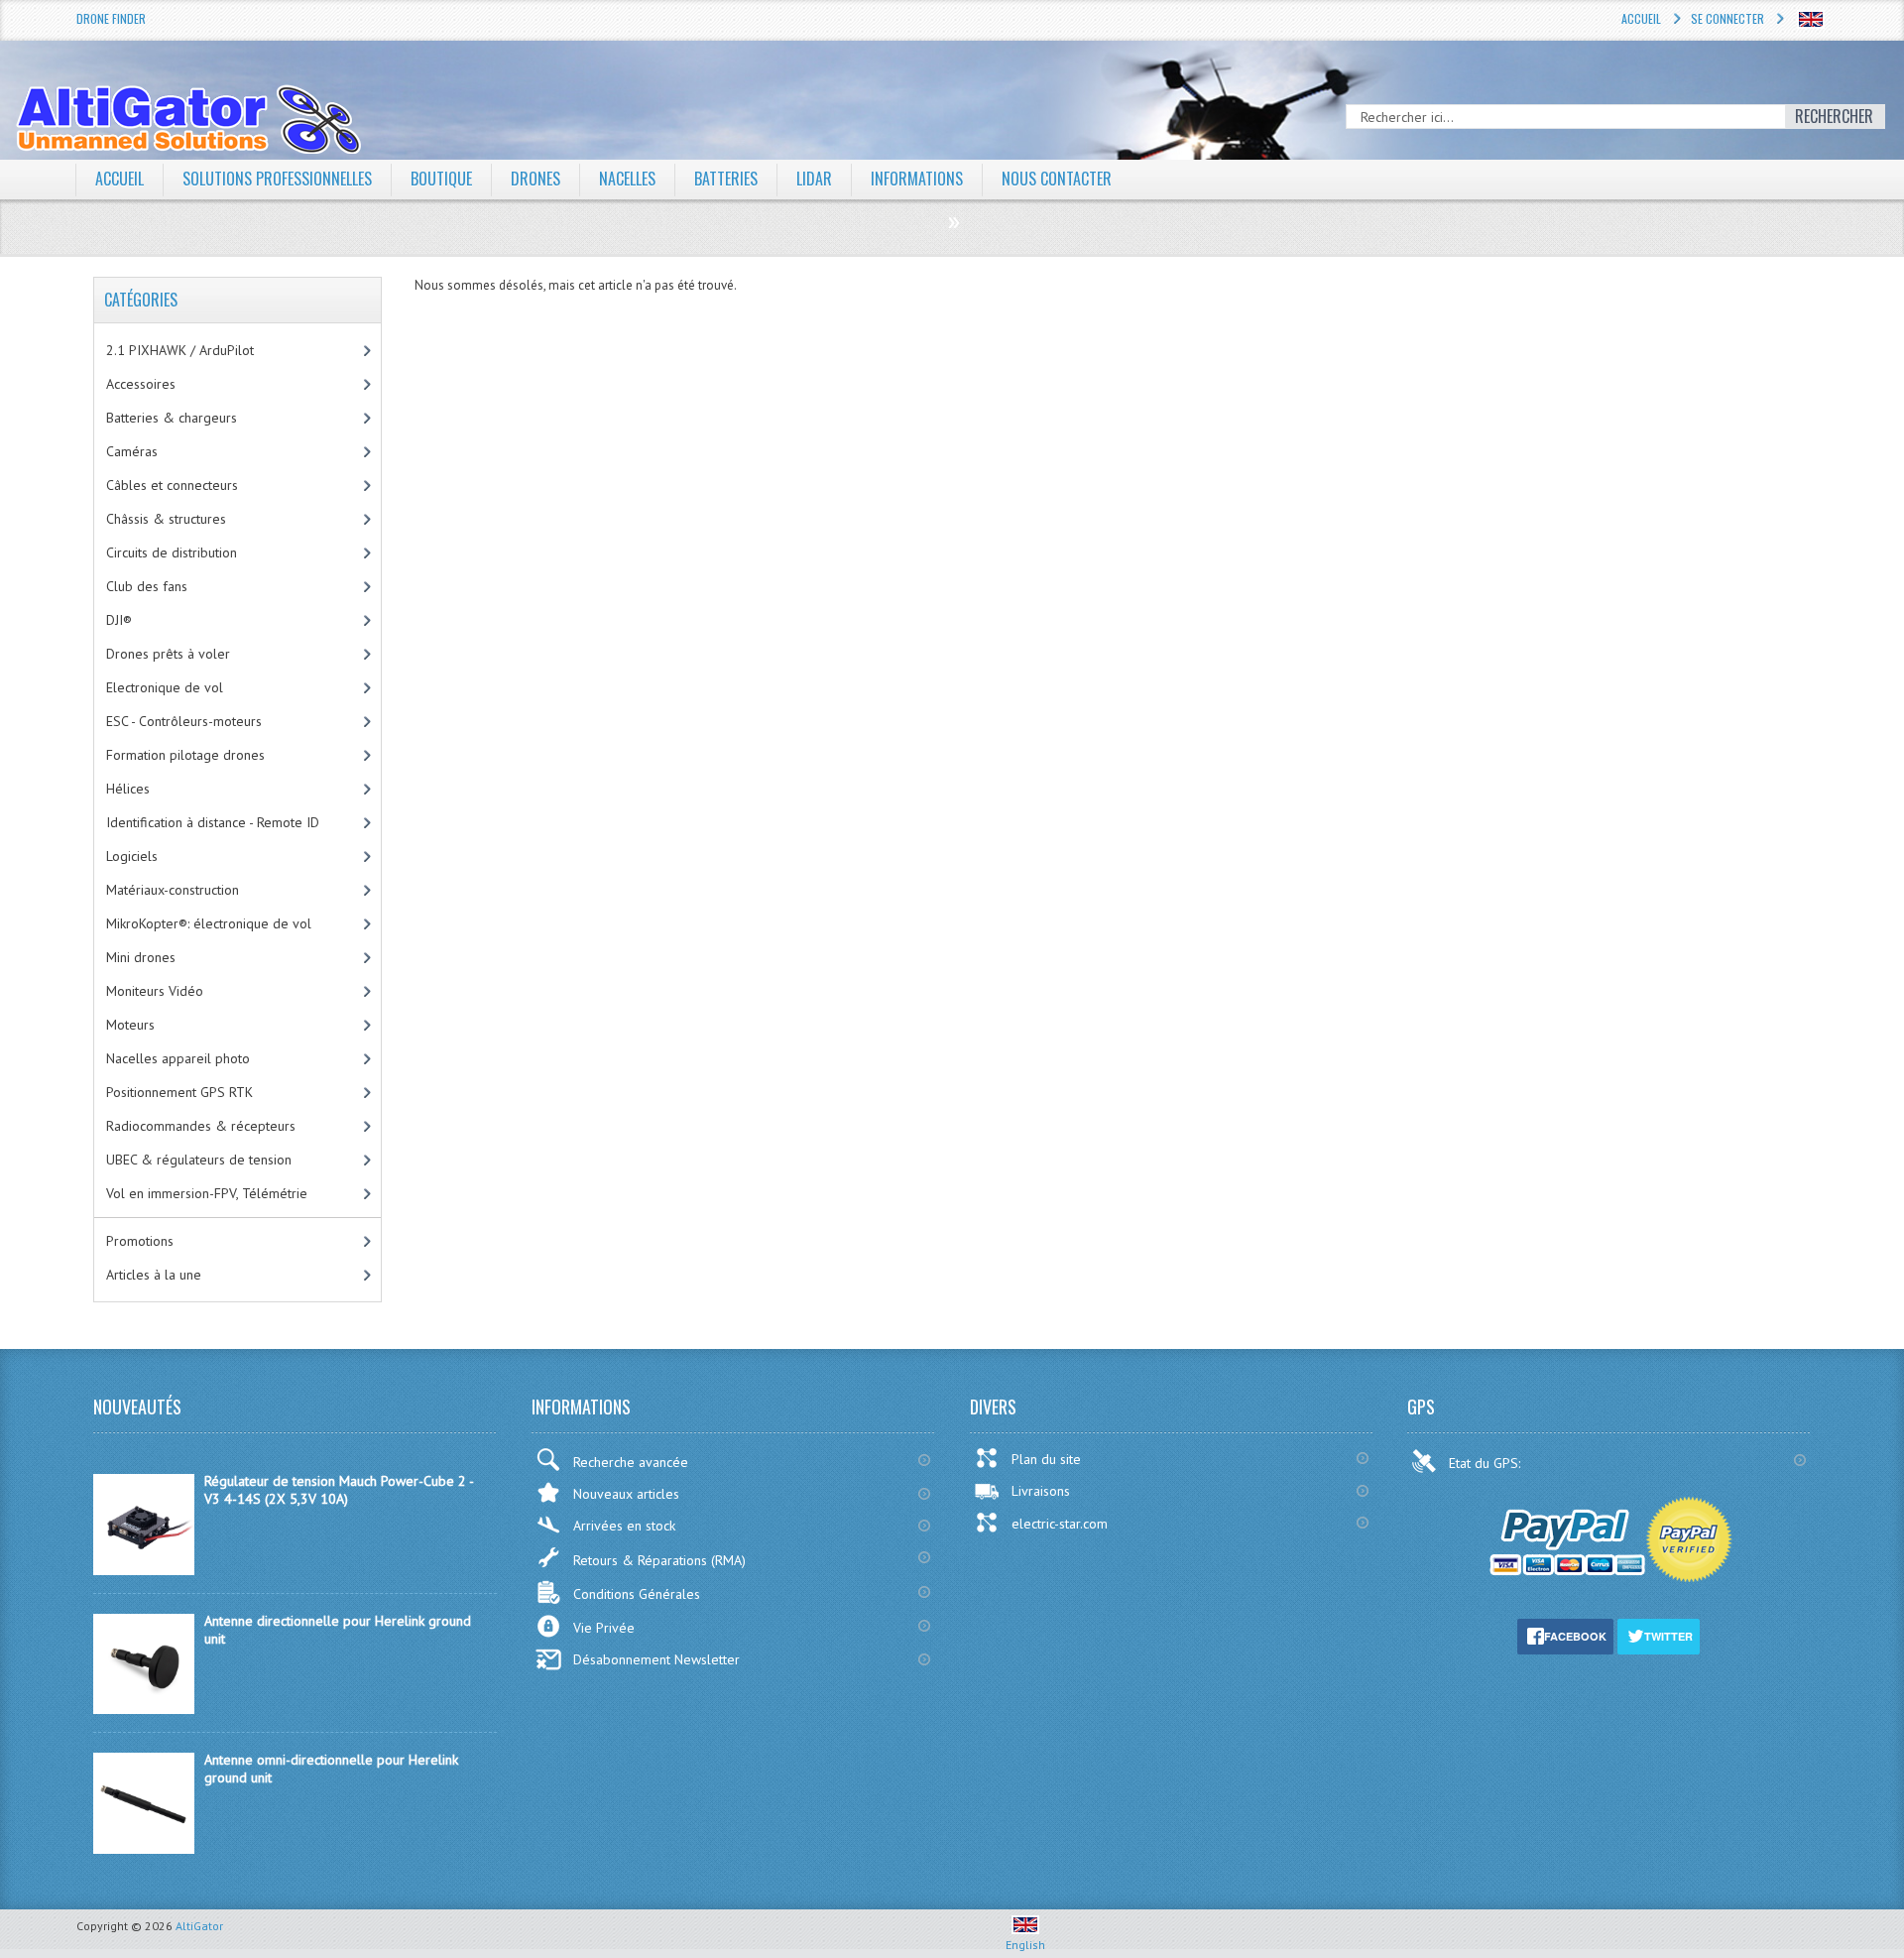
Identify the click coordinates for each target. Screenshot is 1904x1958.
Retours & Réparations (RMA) (659, 1560)
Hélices (128, 789)
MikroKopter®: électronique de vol (209, 923)
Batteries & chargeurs (172, 418)
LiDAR (814, 179)
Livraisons (1041, 1491)
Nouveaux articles (626, 1494)
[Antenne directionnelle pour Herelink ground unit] (144, 1709)
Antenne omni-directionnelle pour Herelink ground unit (331, 1769)
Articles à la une (154, 1275)
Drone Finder (111, 18)
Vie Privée (604, 1628)
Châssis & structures (166, 519)
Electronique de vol (165, 687)
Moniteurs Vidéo (155, 991)
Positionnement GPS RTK (179, 1092)
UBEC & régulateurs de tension (199, 1160)
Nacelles (627, 179)
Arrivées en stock (624, 1526)
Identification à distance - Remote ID (213, 822)
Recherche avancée (631, 1462)
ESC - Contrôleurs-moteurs (184, 721)
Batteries (726, 179)
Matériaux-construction (173, 890)
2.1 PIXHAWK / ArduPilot (180, 350)
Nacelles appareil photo (178, 1058)
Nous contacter (1057, 179)
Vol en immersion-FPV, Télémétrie (207, 1193)
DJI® (119, 620)
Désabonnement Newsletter (656, 1659)
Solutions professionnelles (277, 179)
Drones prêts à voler (168, 654)
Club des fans (147, 586)
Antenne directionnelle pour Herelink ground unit (338, 1630)
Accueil (1641, 18)
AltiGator (199, 1926)
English (1025, 1945)
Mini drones (141, 957)
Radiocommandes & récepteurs (201, 1126)
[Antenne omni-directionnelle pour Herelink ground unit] (144, 1849)
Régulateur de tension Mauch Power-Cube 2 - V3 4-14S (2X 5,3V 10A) (339, 1490)
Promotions (140, 1241)
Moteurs (130, 1025)
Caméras (132, 451)
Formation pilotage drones (185, 755)
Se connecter (1727, 18)
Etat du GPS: (1487, 1463)
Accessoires (141, 384)
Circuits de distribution (172, 552)
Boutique (441, 179)
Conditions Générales (637, 1594)
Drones (535, 179)
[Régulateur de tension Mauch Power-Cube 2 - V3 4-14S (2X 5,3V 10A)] (144, 1570)
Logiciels (132, 856)
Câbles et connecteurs (172, 485)
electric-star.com (1060, 1524)
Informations (917, 179)
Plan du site (1046, 1459)
